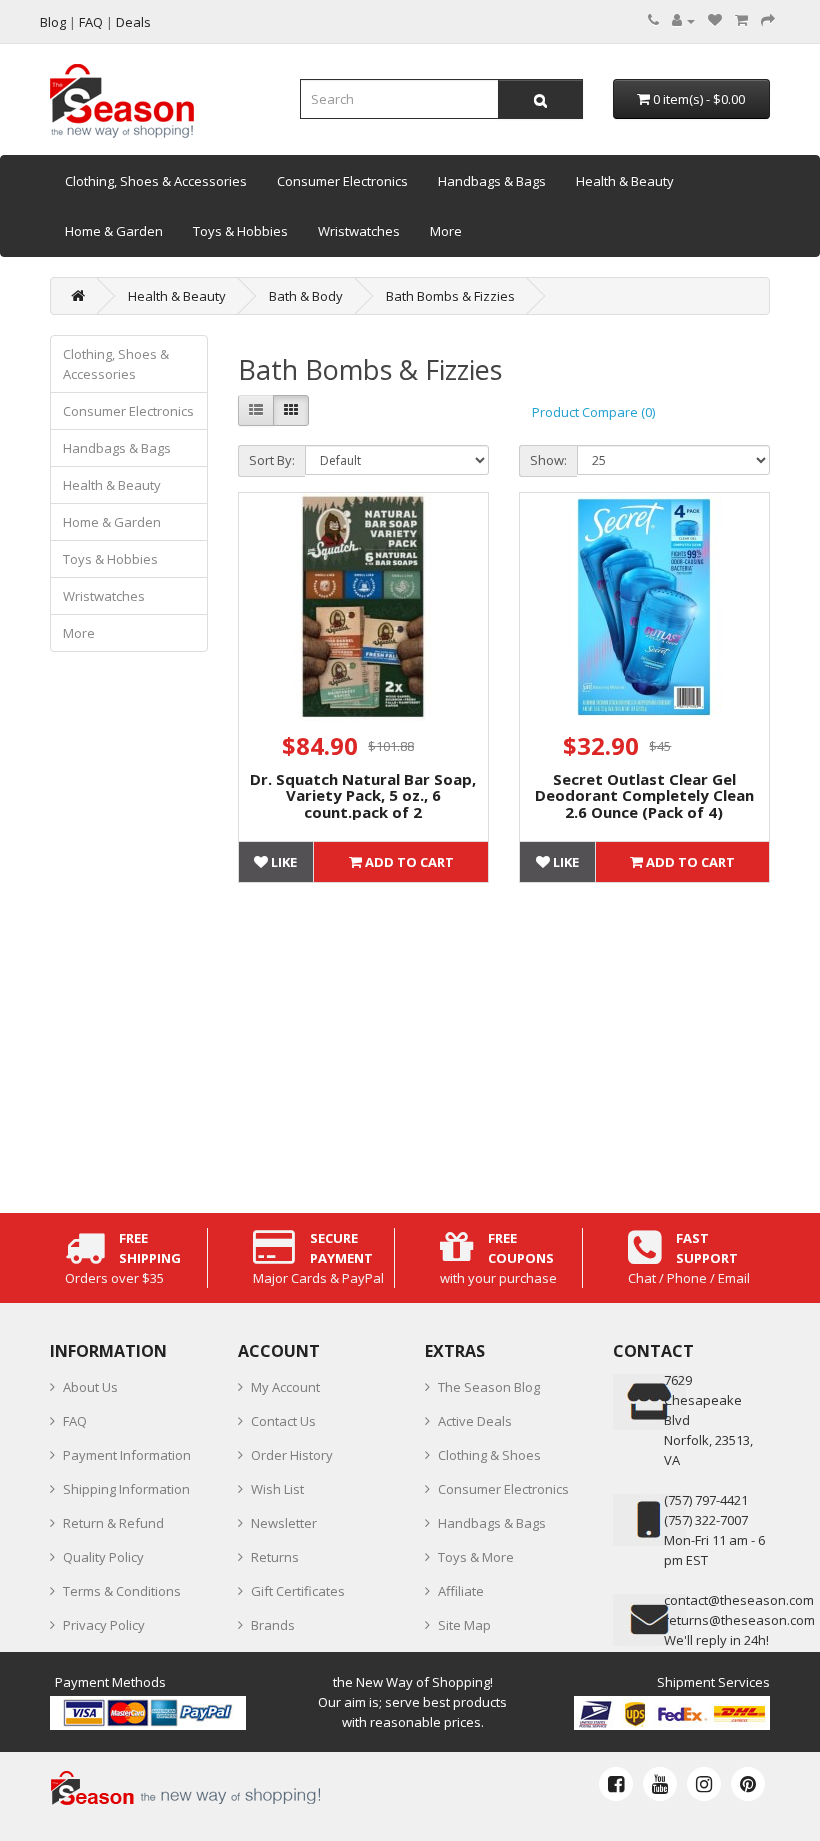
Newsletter (284, 1523)
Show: (548, 460)
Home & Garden (114, 231)
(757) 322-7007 (706, 1520)
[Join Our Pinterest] (748, 1784)
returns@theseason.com (739, 1620)
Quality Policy (103, 1557)
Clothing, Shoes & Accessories (156, 181)
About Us (90, 1387)
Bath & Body (306, 296)
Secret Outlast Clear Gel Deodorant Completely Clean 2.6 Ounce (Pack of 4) (644, 795)
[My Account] (683, 20)
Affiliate (461, 1591)
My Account (285, 1387)
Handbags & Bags (492, 181)
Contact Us (283, 1421)
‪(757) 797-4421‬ (706, 1500)
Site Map (464, 1625)
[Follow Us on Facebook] (616, 1784)
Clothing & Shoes (489, 1455)
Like (282, 862)
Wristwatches (359, 231)
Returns (275, 1557)
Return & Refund (113, 1523)
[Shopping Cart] (741, 20)
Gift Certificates (298, 1591)
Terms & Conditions (122, 1591)
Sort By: (272, 460)
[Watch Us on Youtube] (660, 1784)
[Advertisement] (504, 1043)
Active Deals (475, 1421)
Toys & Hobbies (240, 231)
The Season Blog (489, 1387)
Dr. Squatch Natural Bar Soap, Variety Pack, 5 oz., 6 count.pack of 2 (363, 795)
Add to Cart (408, 862)
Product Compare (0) (593, 412)
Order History (292, 1455)
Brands (273, 1625)
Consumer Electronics (342, 181)
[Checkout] (768, 20)
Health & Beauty (625, 181)
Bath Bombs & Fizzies (450, 296)
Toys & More (476, 1557)
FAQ (75, 1421)
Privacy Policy (104, 1625)
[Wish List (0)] (715, 20)
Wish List (277, 1489)
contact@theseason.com (739, 1600)
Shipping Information (126, 1489)
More (446, 231)
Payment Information (127, 1455)
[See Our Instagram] (704, 1784)
